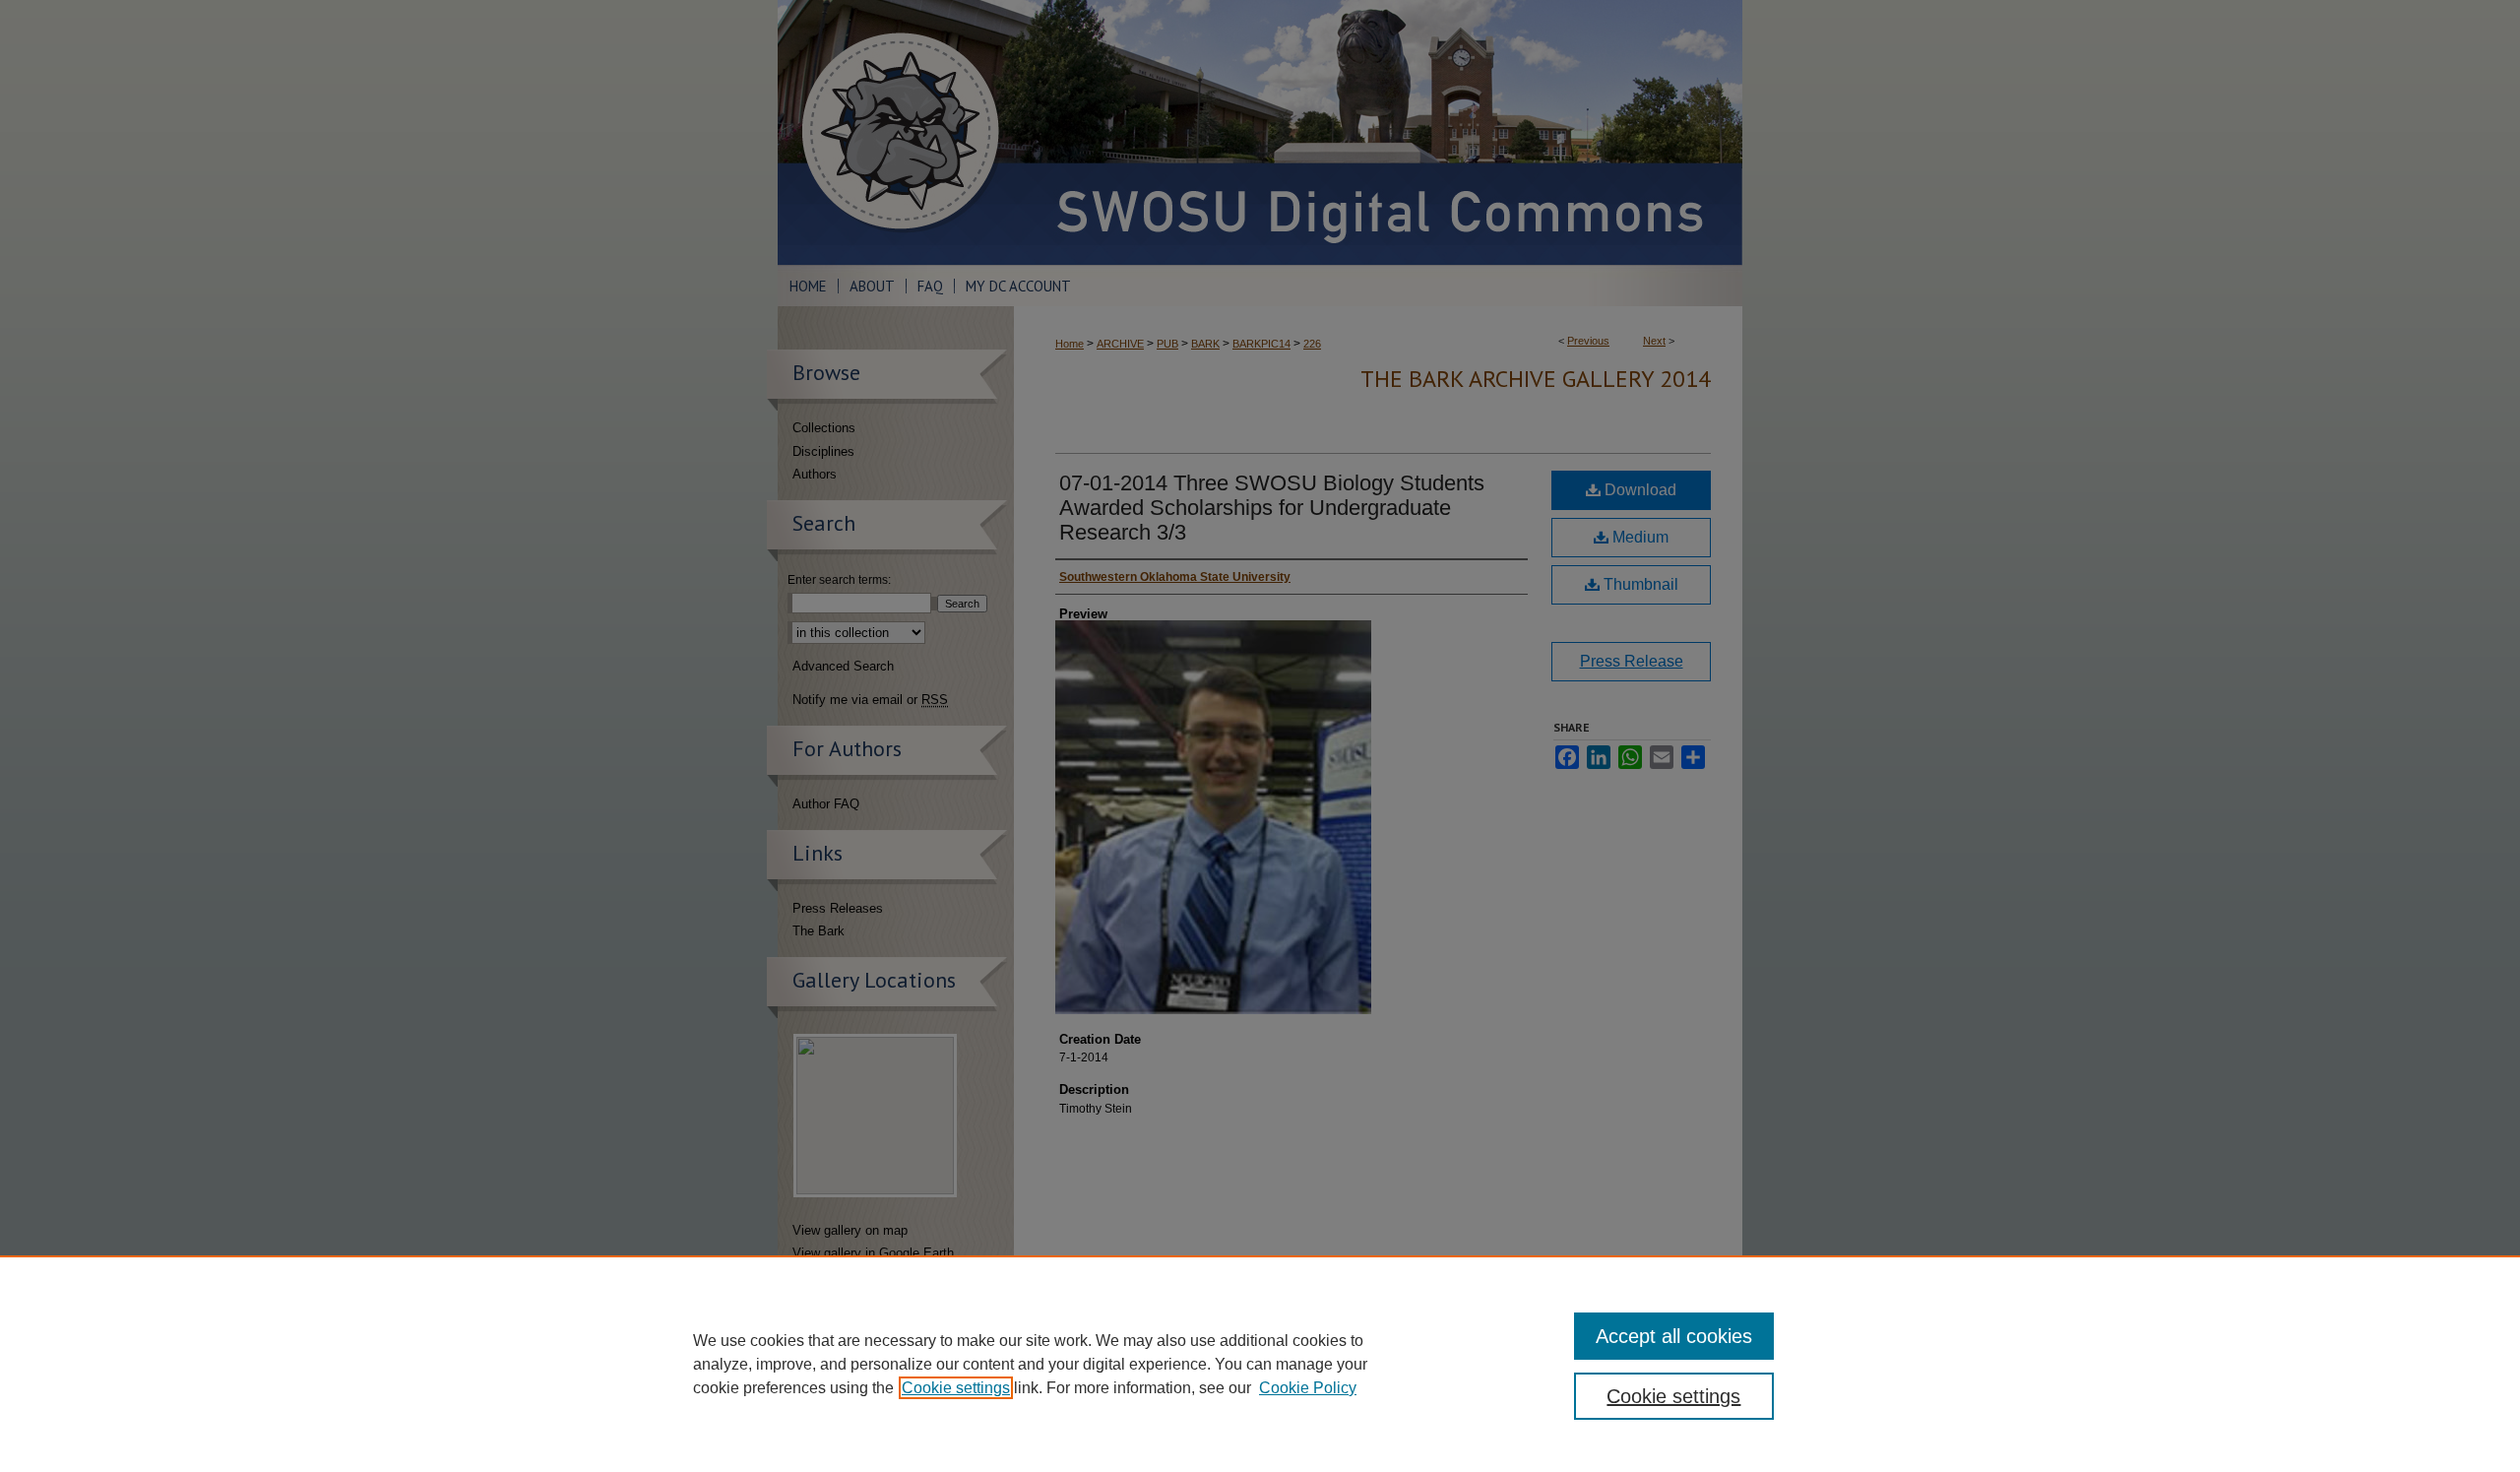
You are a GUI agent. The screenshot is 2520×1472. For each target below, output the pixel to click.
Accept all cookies (1674, 1336)
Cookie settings (956, 1388)
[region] (1260, 1364)
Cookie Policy (1308, 1388)
